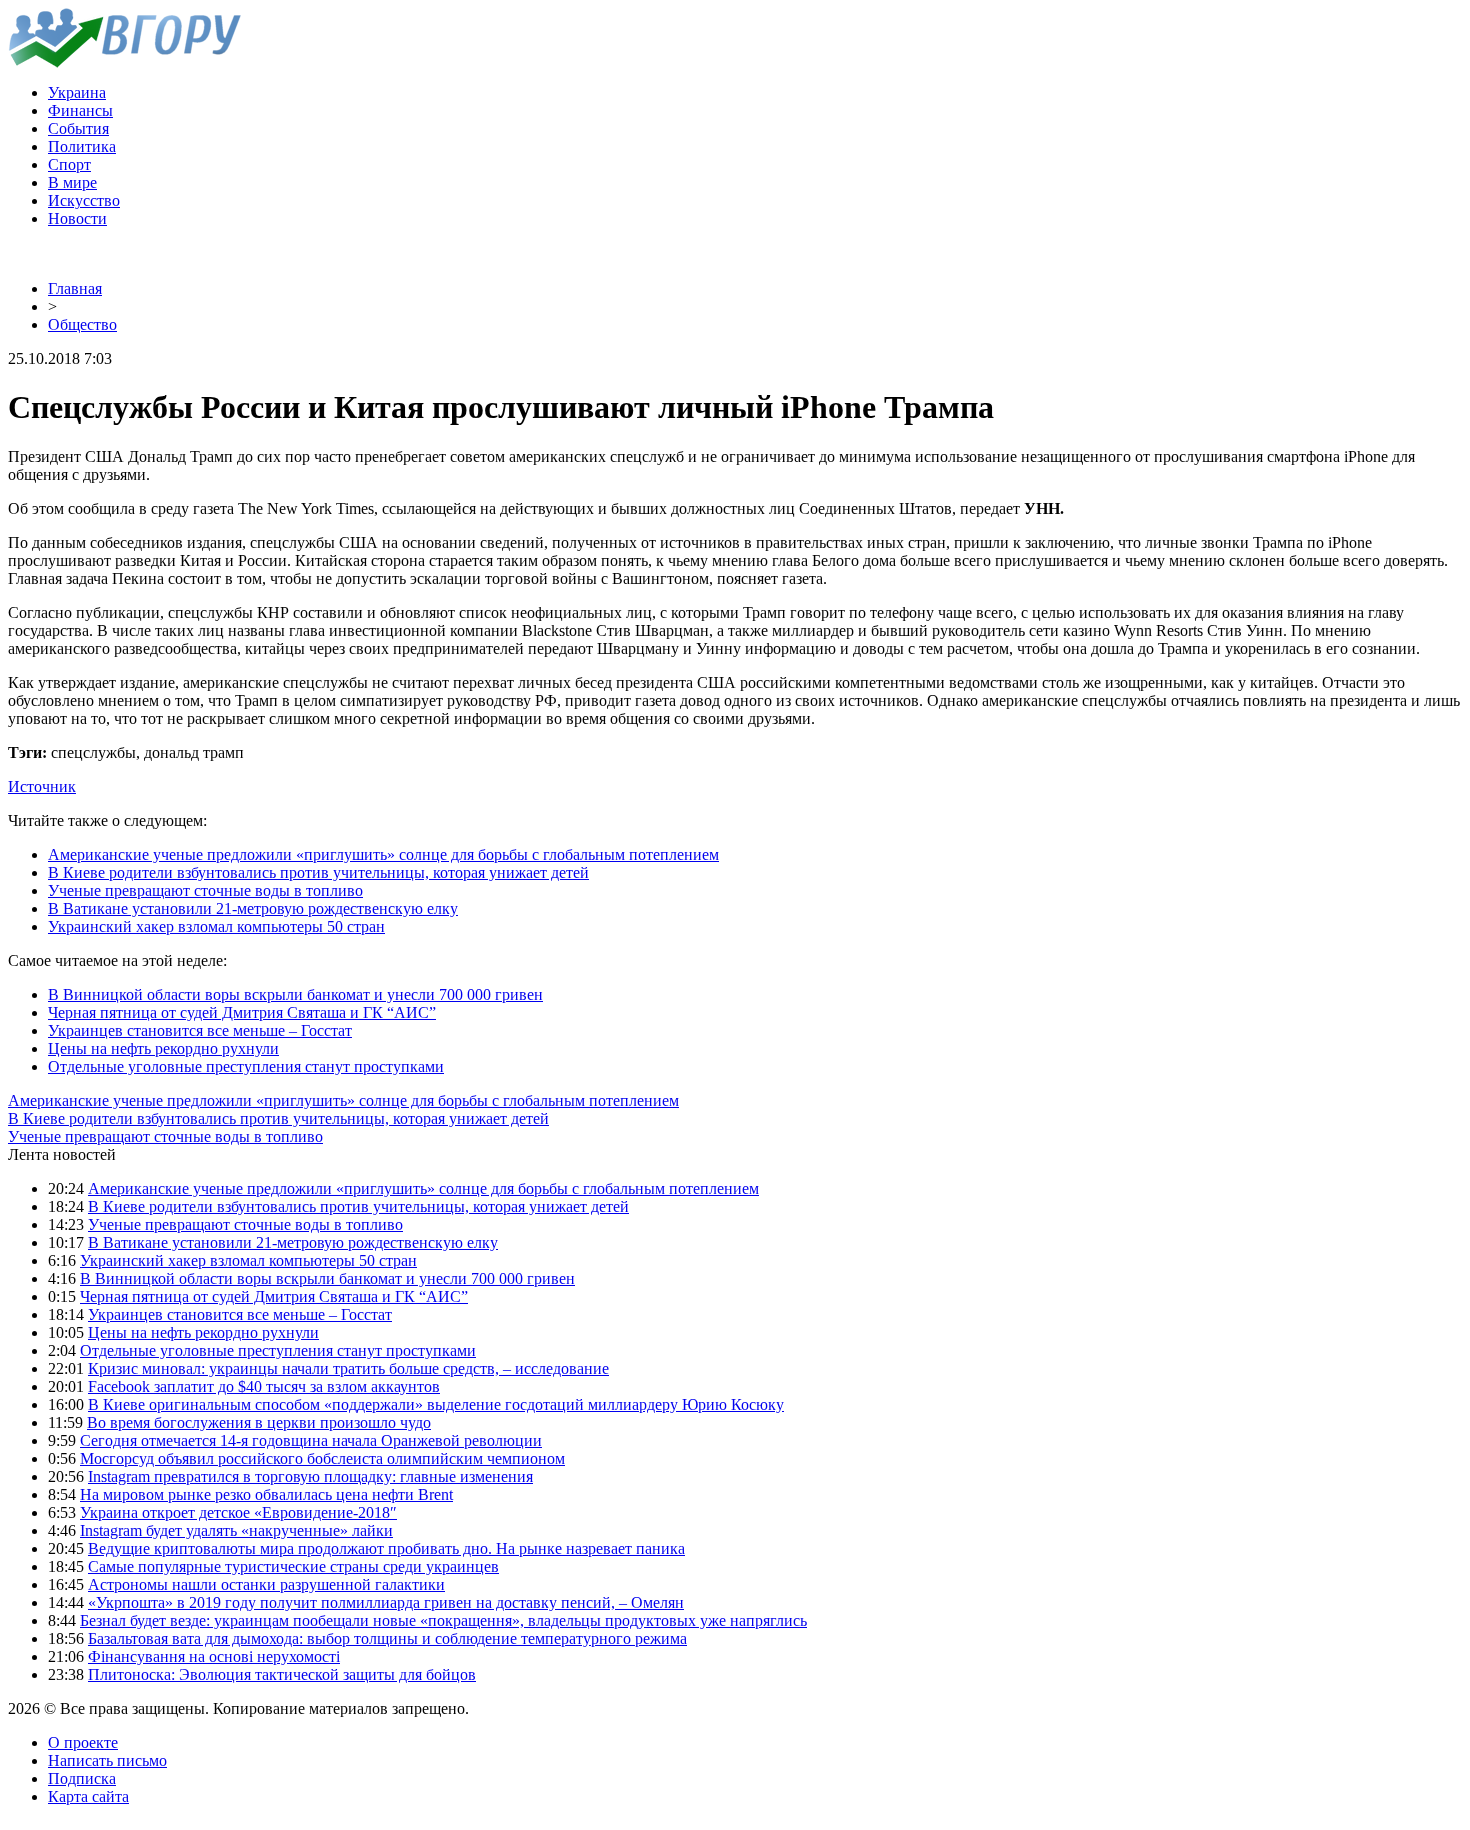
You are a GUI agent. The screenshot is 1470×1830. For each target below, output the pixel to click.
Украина (77, 92)
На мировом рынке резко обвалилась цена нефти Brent (266, 1494)
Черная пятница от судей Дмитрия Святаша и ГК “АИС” (242, 1012)
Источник (42, 786)
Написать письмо (107, 1760)
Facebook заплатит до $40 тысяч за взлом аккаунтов (264, 1386)
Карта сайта (88, 1796)
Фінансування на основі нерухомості (214, 1656)
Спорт (69, 164)
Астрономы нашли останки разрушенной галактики (266, 1584)
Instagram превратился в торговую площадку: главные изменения (310, 1476)
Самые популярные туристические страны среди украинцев (293, 1566)
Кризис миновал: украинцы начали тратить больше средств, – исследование (348, 1368)
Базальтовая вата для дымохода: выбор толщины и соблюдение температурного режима (387, 1638)
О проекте (83, 1742)
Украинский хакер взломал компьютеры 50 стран (216, 926)
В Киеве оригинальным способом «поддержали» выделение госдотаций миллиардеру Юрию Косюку (436, 1404)
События (78, 128)
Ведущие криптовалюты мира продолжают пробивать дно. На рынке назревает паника (386, 1548)
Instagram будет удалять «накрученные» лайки (236, 1530)
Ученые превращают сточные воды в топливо (205, 890)
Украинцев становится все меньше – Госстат (200, 1030)
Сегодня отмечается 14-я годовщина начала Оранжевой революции (311, 1440)
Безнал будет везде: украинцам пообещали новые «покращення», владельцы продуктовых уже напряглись (443, 1620)
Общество (82, 324)
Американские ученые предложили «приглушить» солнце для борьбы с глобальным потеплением (383, 854)
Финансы (80, 110)
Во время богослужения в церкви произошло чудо (259, 1422)
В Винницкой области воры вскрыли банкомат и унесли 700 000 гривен (295, 994)
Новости (77, 218)
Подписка (82, 1778)
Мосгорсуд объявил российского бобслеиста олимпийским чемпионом (322, 1458)
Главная (75, 288)
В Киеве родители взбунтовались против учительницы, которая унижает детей (318, 872)
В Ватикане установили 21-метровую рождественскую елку (253, 908)
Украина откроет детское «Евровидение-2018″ (238, 1512)
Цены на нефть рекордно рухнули (163, 1048)
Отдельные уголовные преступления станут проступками (246, 1066)
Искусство (84, 200)
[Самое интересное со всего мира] (124, 62)
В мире (72, 182)
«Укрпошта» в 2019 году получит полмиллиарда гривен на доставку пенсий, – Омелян (386, 1602)
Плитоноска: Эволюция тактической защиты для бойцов (282, 1674)
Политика (82, 146)
